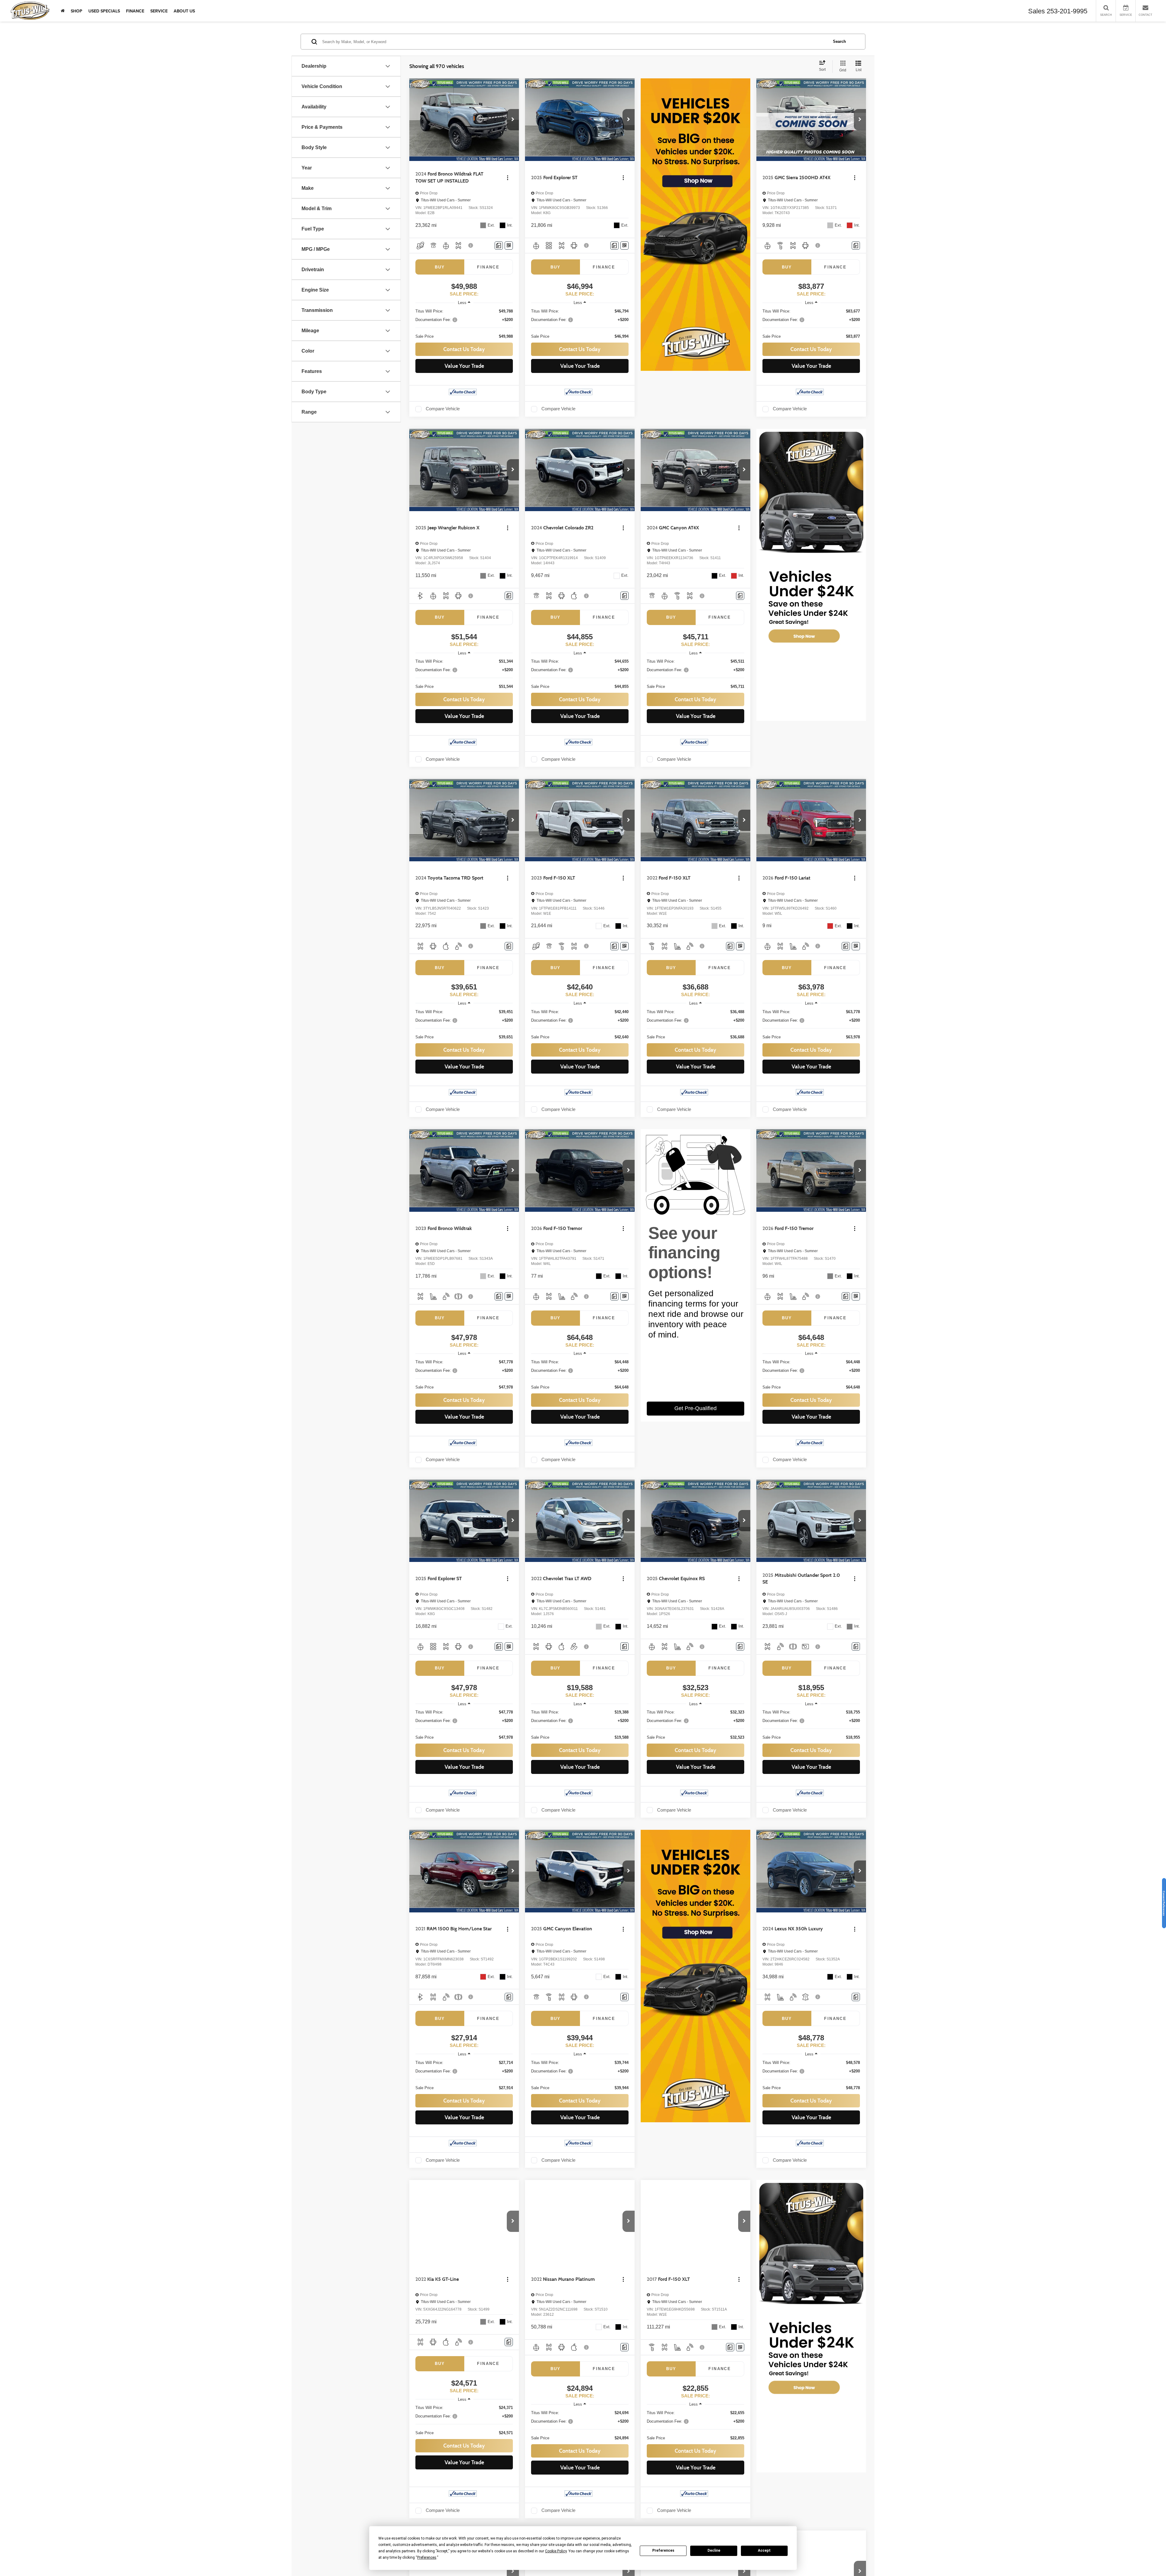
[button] (513, 120)
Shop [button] (77, 11)
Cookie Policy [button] (556, 2551)
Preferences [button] (427, 2557)
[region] (464, 324)
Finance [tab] (488, 267)
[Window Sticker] (509, 246)
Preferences (663, 2550)
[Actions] (508, 178)
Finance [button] (135, 11)
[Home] (63, 11)
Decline (714, 2550)
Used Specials (104, 11)
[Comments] (499, 246)
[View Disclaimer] (471, 245)
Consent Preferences (1164, 1903)
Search (839, 41)
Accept (764, 2550)
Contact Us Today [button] (464, 349)
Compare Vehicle (443, 409)
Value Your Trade (464, 366)
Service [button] (159, 11)
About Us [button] (184, 11)
